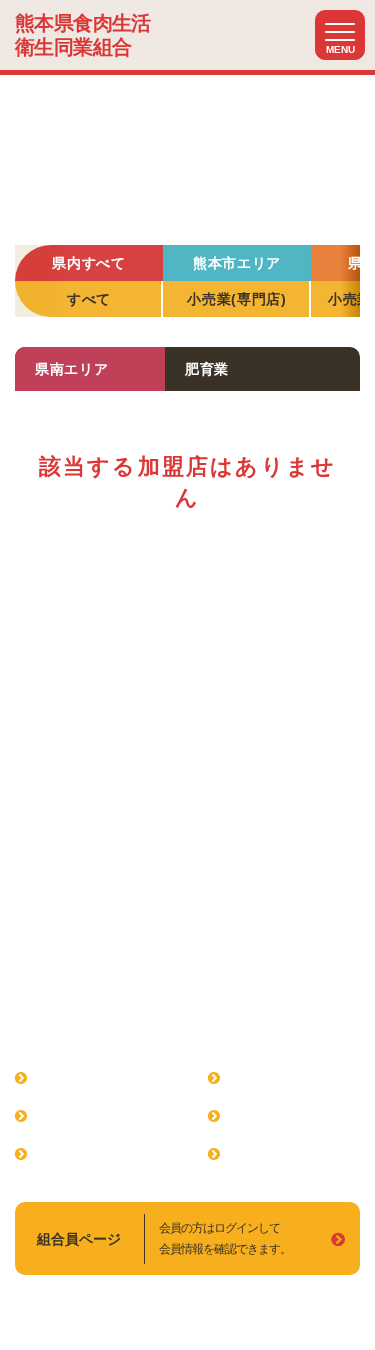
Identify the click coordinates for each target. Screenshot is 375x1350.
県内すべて (89, 263)
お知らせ (260, 1116)
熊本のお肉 (267, 1154)
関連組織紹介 (274, 1078)
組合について (81, 1078)
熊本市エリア (237, 263)
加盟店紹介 (74, 1154)
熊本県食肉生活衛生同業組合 (83, 35)
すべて (89, 299)
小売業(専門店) (237, 299)
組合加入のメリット (102, 1116)
